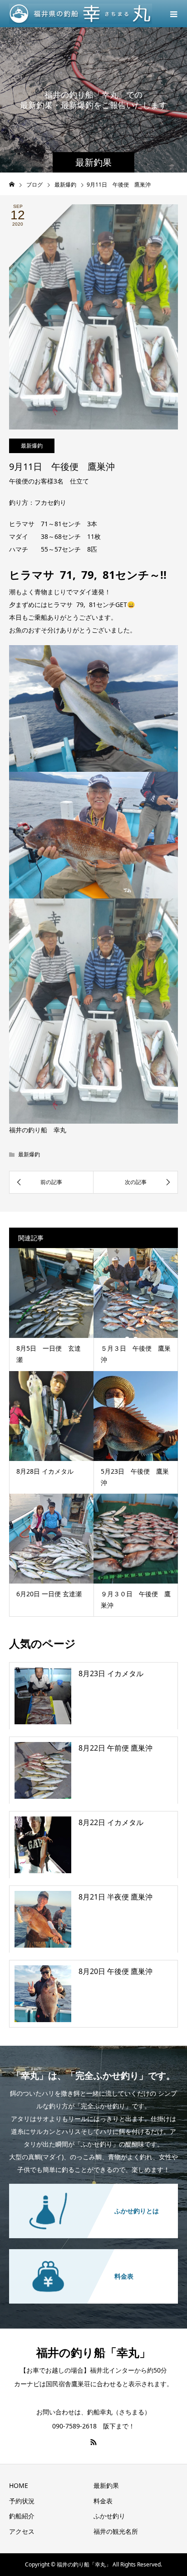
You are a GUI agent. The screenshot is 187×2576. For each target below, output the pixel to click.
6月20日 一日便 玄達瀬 (49, 1594)
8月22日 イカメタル (111, 1822)
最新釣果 (106, 2485)
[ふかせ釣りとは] (93, 2186)
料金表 (103, 2501)
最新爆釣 (32, 446)
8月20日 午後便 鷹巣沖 (116, 1971)
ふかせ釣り (109, 2516)
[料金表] (93, 2251)
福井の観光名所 (116, 2531)
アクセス (22, 2531)
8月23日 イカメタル (111, 1673)
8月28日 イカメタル (45, 1471)
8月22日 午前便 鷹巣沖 (116, 1748)
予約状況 (22, 2501)
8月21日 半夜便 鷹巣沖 (116, 1897)
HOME (19, 2485)
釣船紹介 (22, 2516)
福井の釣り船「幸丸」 (93, 2352)
